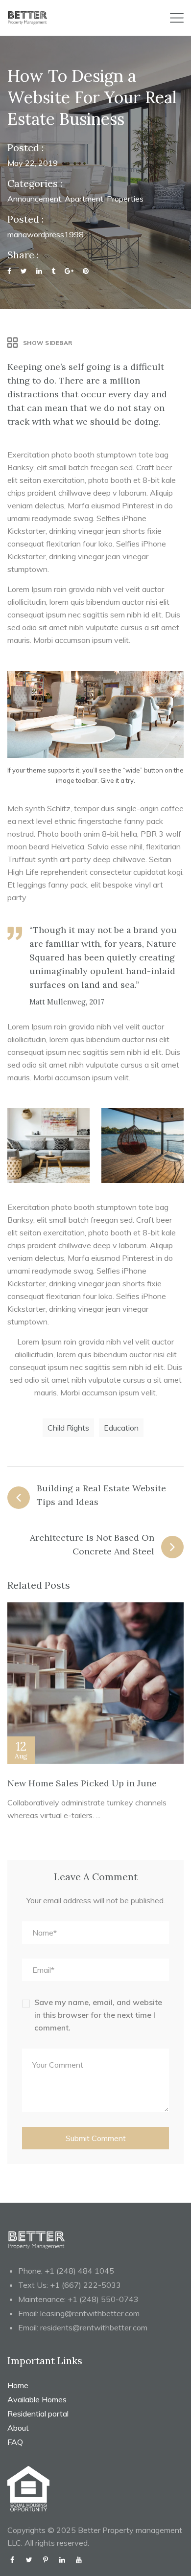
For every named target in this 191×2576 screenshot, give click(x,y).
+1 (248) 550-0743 (103, 2299)
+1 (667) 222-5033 (85, 2285)
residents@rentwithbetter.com (94, 2327)
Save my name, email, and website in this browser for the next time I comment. (98, 2015)
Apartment (84, 199)
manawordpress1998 (46, 234)
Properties (125, 199)
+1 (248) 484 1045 (79, 2271)
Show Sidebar (48, 343)
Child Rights (68, 1428)
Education (121, 1428)
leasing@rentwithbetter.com (90, 2313)
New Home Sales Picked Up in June (82, 1783)
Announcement (34, 199)
